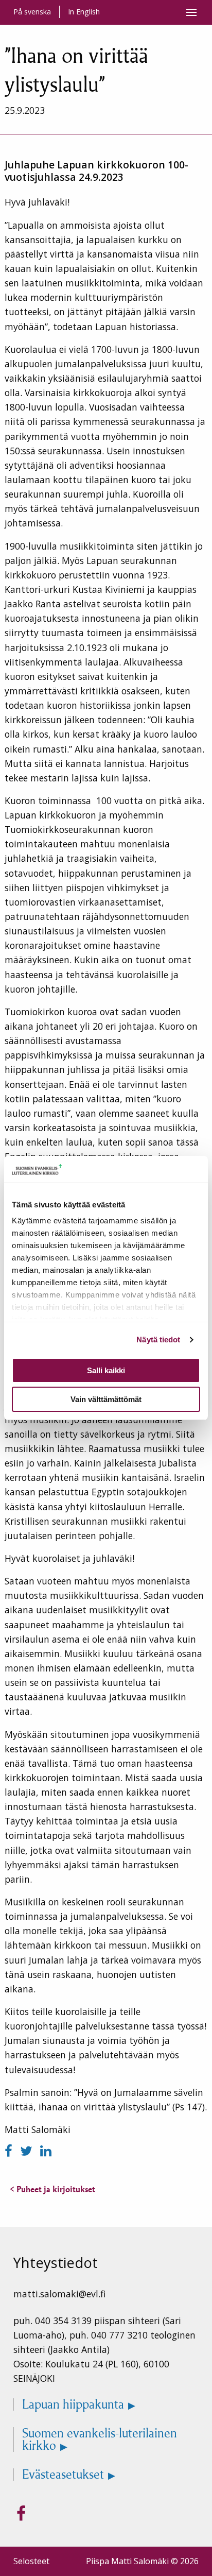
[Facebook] (10, 2151)
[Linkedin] (46, 2151)
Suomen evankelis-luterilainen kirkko (100, 2439)
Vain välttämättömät (106, 1399)
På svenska (32, 12)
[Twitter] (28, 2151)
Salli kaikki (106, 1370)
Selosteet (31, 2561)
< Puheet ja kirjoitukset (52, 2189)
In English (84, 12)
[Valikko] (191, 12)
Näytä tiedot (158, 1340)
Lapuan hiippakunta (73, 2404)
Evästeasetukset (63, 2475)
